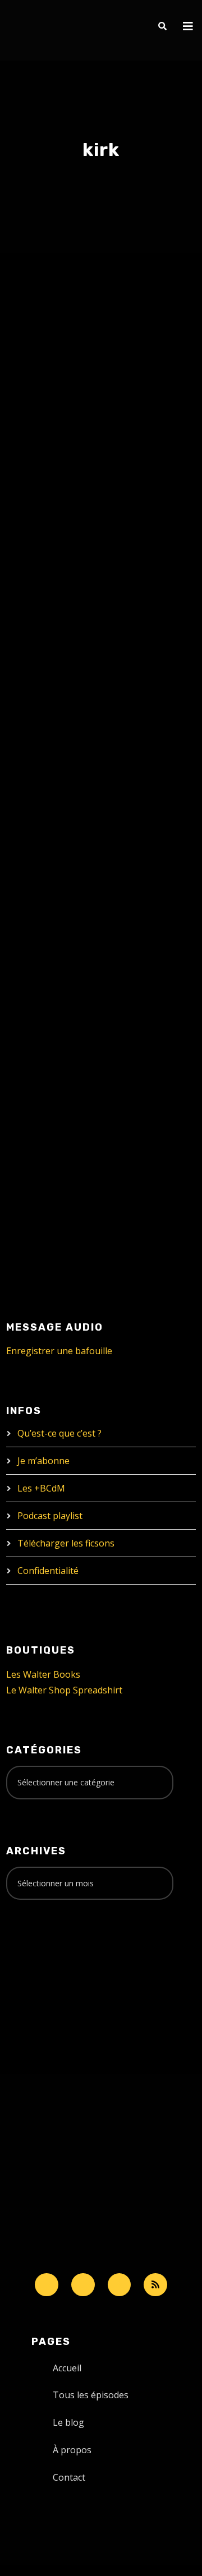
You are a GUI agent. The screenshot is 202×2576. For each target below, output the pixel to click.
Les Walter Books (43, 1674)
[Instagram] (120, 2285)
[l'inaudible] (36, 30)
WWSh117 (56, 548)
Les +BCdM (41, 1488)
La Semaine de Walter (86, 583)
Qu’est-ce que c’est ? (59, 1433)
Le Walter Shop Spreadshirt (64, 1690)
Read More (48, 701)
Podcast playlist (50, 1516)
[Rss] (155, 2285)
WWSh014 (58, 888)
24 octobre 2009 (58, 911)
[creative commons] (41, 1952)
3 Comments (69, 595)
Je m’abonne (43, 1461)
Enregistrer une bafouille (59, 1351)
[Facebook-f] (83, 2285)
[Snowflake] (47, 2285)
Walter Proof (140, 571)
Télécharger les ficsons (66, 1543)
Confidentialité (48, 1571)
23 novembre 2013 (60, 571)
